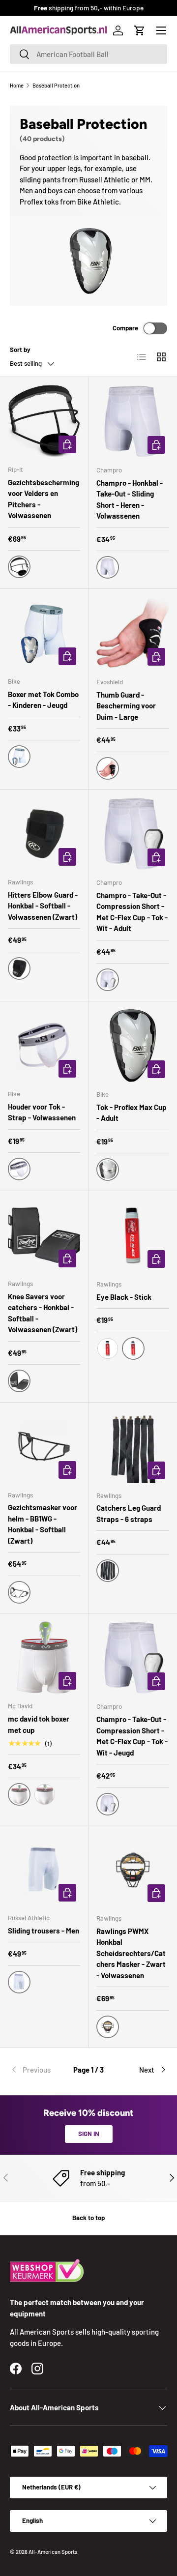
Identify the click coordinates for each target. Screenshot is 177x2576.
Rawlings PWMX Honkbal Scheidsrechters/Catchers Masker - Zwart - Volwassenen (131, 1953)
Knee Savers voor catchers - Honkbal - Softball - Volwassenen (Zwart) (43, 1313)
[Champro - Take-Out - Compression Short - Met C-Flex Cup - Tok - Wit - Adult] (133, 834)
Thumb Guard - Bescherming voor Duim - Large (126, 706)
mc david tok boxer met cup (39, 1724)
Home (17, 85)
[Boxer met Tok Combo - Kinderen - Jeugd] (44, 633)
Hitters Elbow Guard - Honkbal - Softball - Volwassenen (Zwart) (43, 906)
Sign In (89, 2134)
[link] (36, 2070)
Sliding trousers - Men (44, 1931)
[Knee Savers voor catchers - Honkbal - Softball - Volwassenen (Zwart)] (44, 1235)
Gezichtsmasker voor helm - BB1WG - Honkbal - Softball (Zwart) (43, 1524)
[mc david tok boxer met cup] (44, 1657)
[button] (140, 30)
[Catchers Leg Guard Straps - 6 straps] (133, 1447)
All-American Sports (53, 2552)
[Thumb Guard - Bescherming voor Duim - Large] (133, 633)
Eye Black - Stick (124, 1297)
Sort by (20, 350)
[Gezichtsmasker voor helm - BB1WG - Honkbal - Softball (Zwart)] (44, 1447)
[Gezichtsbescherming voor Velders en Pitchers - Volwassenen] (44, 421)
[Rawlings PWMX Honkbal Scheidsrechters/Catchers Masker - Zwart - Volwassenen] (133, 1870)
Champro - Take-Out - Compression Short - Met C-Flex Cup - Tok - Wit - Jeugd (132, 1736)
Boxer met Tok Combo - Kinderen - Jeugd (43, 700)
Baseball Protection (56, 85)
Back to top (88, 2218)
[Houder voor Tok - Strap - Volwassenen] (44, 1045)
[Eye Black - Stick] (133, 1235)
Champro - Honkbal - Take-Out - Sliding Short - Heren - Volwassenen (130, 499)
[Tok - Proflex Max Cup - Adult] (133, 1046)
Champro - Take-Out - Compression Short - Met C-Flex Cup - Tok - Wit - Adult (132, 912)
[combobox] (88, 54)
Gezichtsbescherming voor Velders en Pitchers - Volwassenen (44, 499)
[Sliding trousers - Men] (44, 1869)
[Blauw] (108, 1348)
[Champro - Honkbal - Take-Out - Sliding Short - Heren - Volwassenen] (133, 421)
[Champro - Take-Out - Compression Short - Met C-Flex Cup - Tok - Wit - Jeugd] (133, 1658)
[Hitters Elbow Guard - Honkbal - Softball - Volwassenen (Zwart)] (44, 834)
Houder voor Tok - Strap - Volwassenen (42, 1112)
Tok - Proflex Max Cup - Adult (132, 1113)
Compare (125, 328)
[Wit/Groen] (45, 1794)
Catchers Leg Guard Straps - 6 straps (129, 1513)
